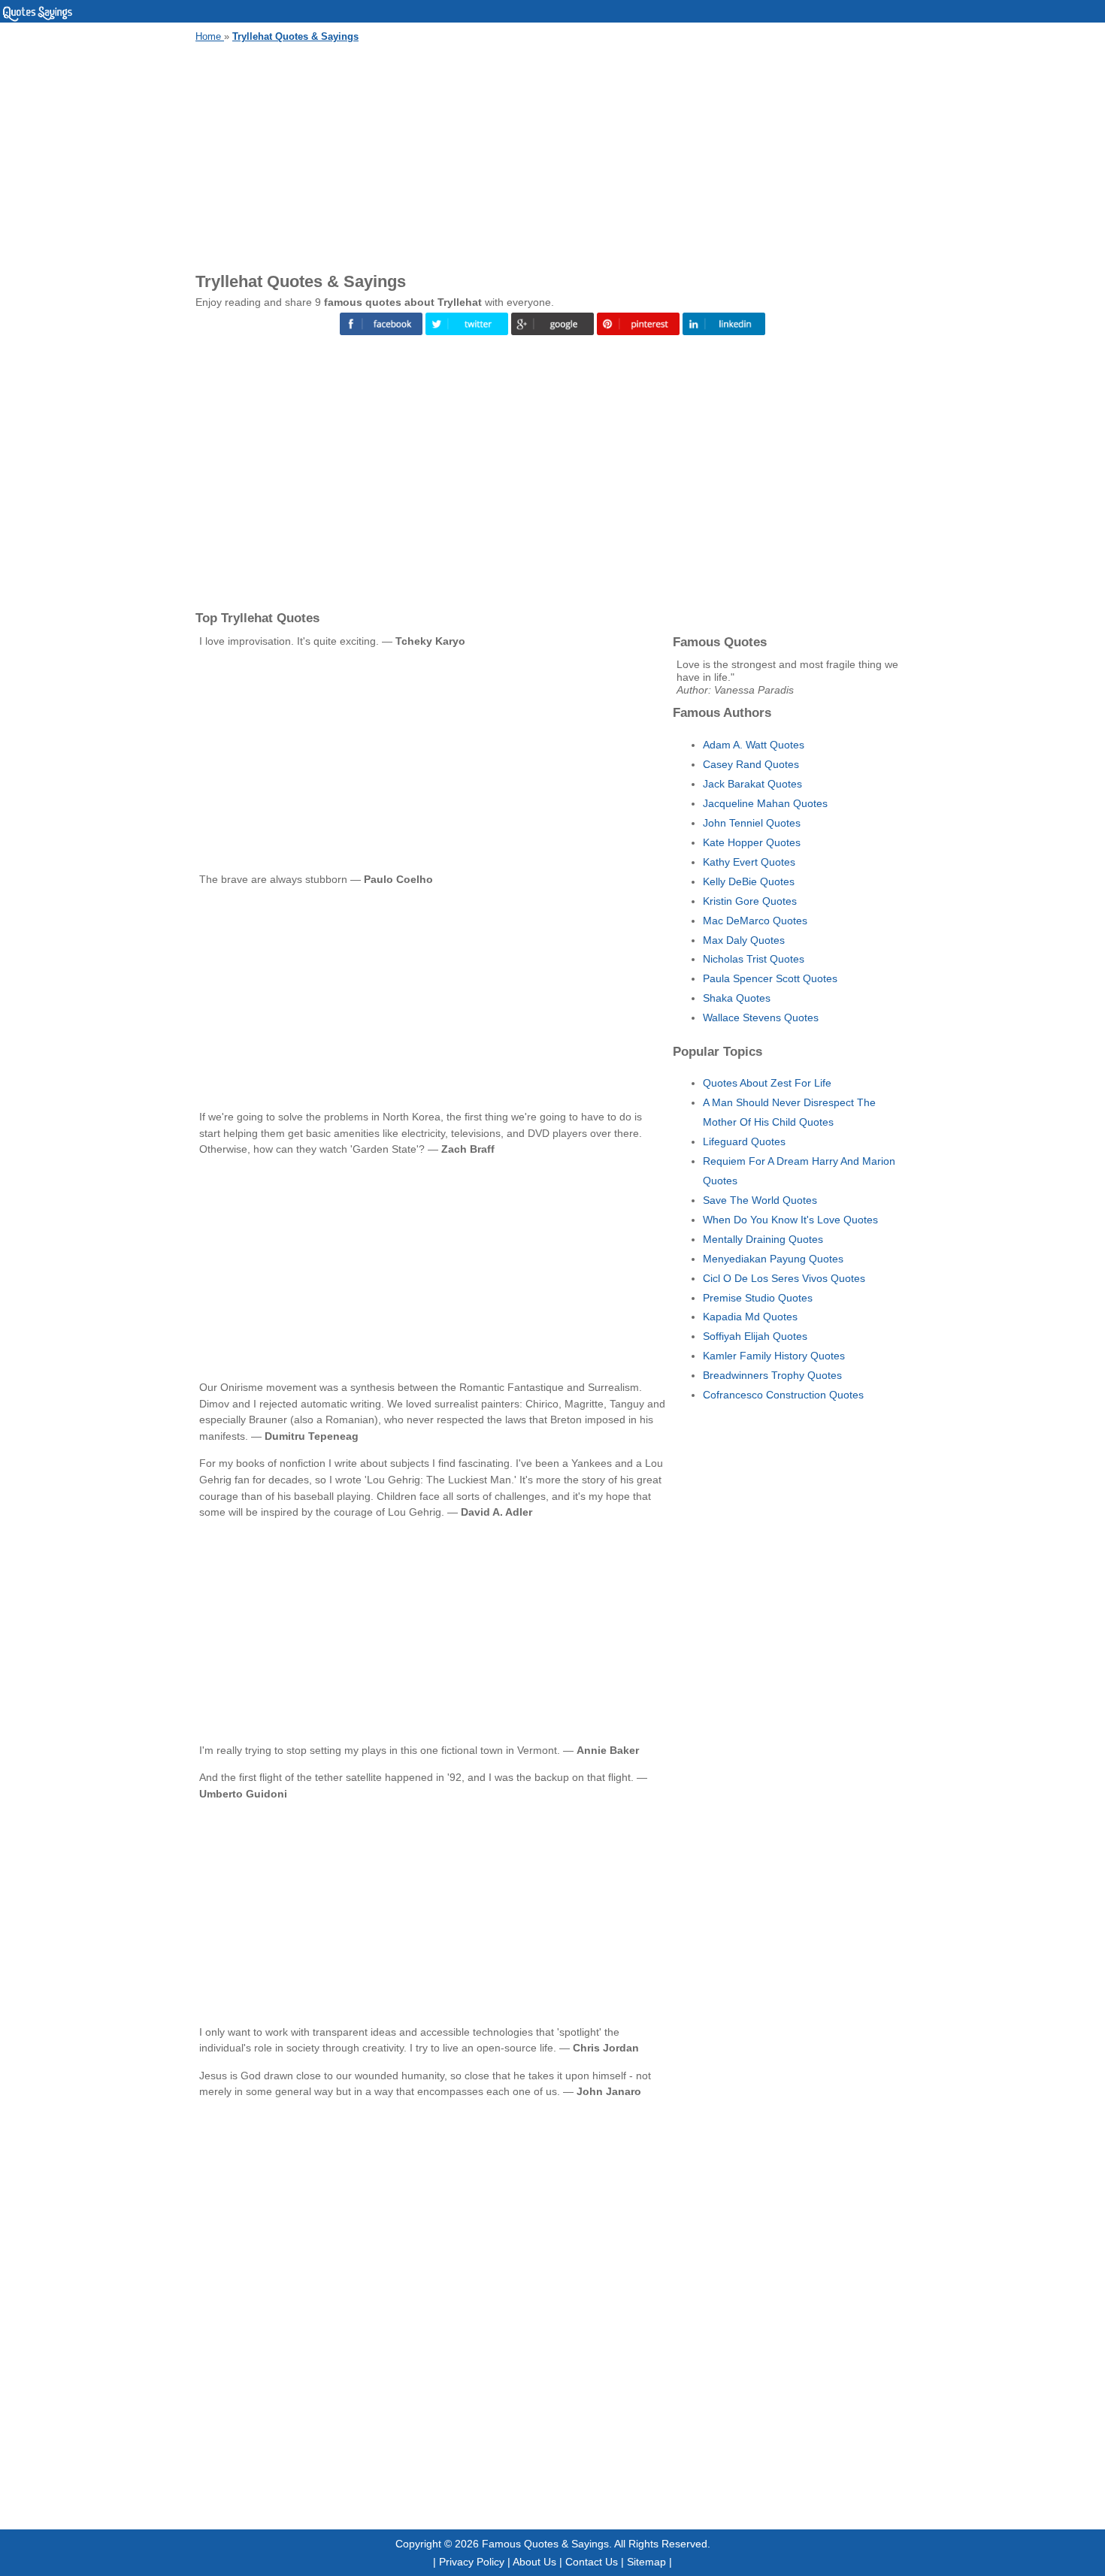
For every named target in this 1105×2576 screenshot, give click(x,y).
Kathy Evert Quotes (749, 862)
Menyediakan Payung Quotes (773, 1259)
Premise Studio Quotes (758, 1298)
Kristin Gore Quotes (750, 901)
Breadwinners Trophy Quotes (772, 1375)
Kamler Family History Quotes (774, 1356)
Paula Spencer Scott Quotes (770, 978)
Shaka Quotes (737, 998)
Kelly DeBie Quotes (749, 881)
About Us (534, 2562)
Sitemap (646, 2562)
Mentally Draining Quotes (763, 1239)
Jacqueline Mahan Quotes (765, 803)
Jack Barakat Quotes (752, 784)
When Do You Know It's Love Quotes (790, 1220)
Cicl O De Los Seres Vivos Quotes (784, 1278)
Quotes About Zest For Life (767, 1083)
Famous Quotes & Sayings (545, 2544)
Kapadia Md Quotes (750, 1317)
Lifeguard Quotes (744, 1141)
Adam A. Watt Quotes (754, 745)
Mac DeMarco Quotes (755, 921)
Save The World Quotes (760, 1200)
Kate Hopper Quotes (752, 842)
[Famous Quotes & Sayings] (38, 19)
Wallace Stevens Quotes (761, 1017)
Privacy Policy (472, 2562)
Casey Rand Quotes (751, 764)
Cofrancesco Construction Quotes (783, 1395)
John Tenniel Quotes (752, 823)
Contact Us (592, 2562)
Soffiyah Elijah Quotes (755, 1336)
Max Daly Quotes (744, 940)
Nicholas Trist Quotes (754, 959)
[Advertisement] (552, 155)
